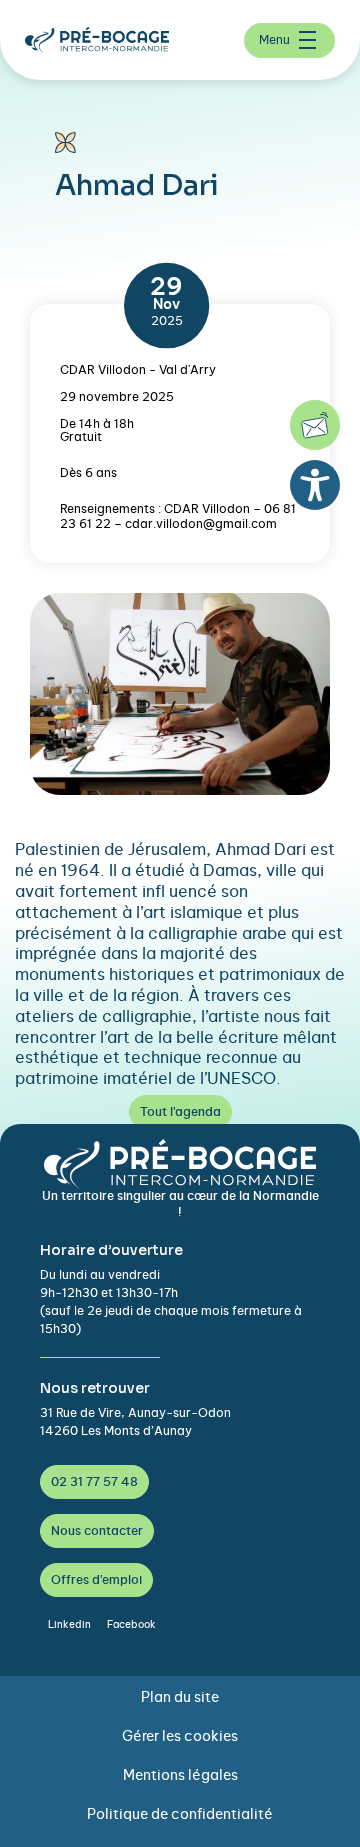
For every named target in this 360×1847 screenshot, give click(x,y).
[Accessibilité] (315, 485)
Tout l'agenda (180, 1112)
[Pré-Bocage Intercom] (105, 40)
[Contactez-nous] (315, 425)
